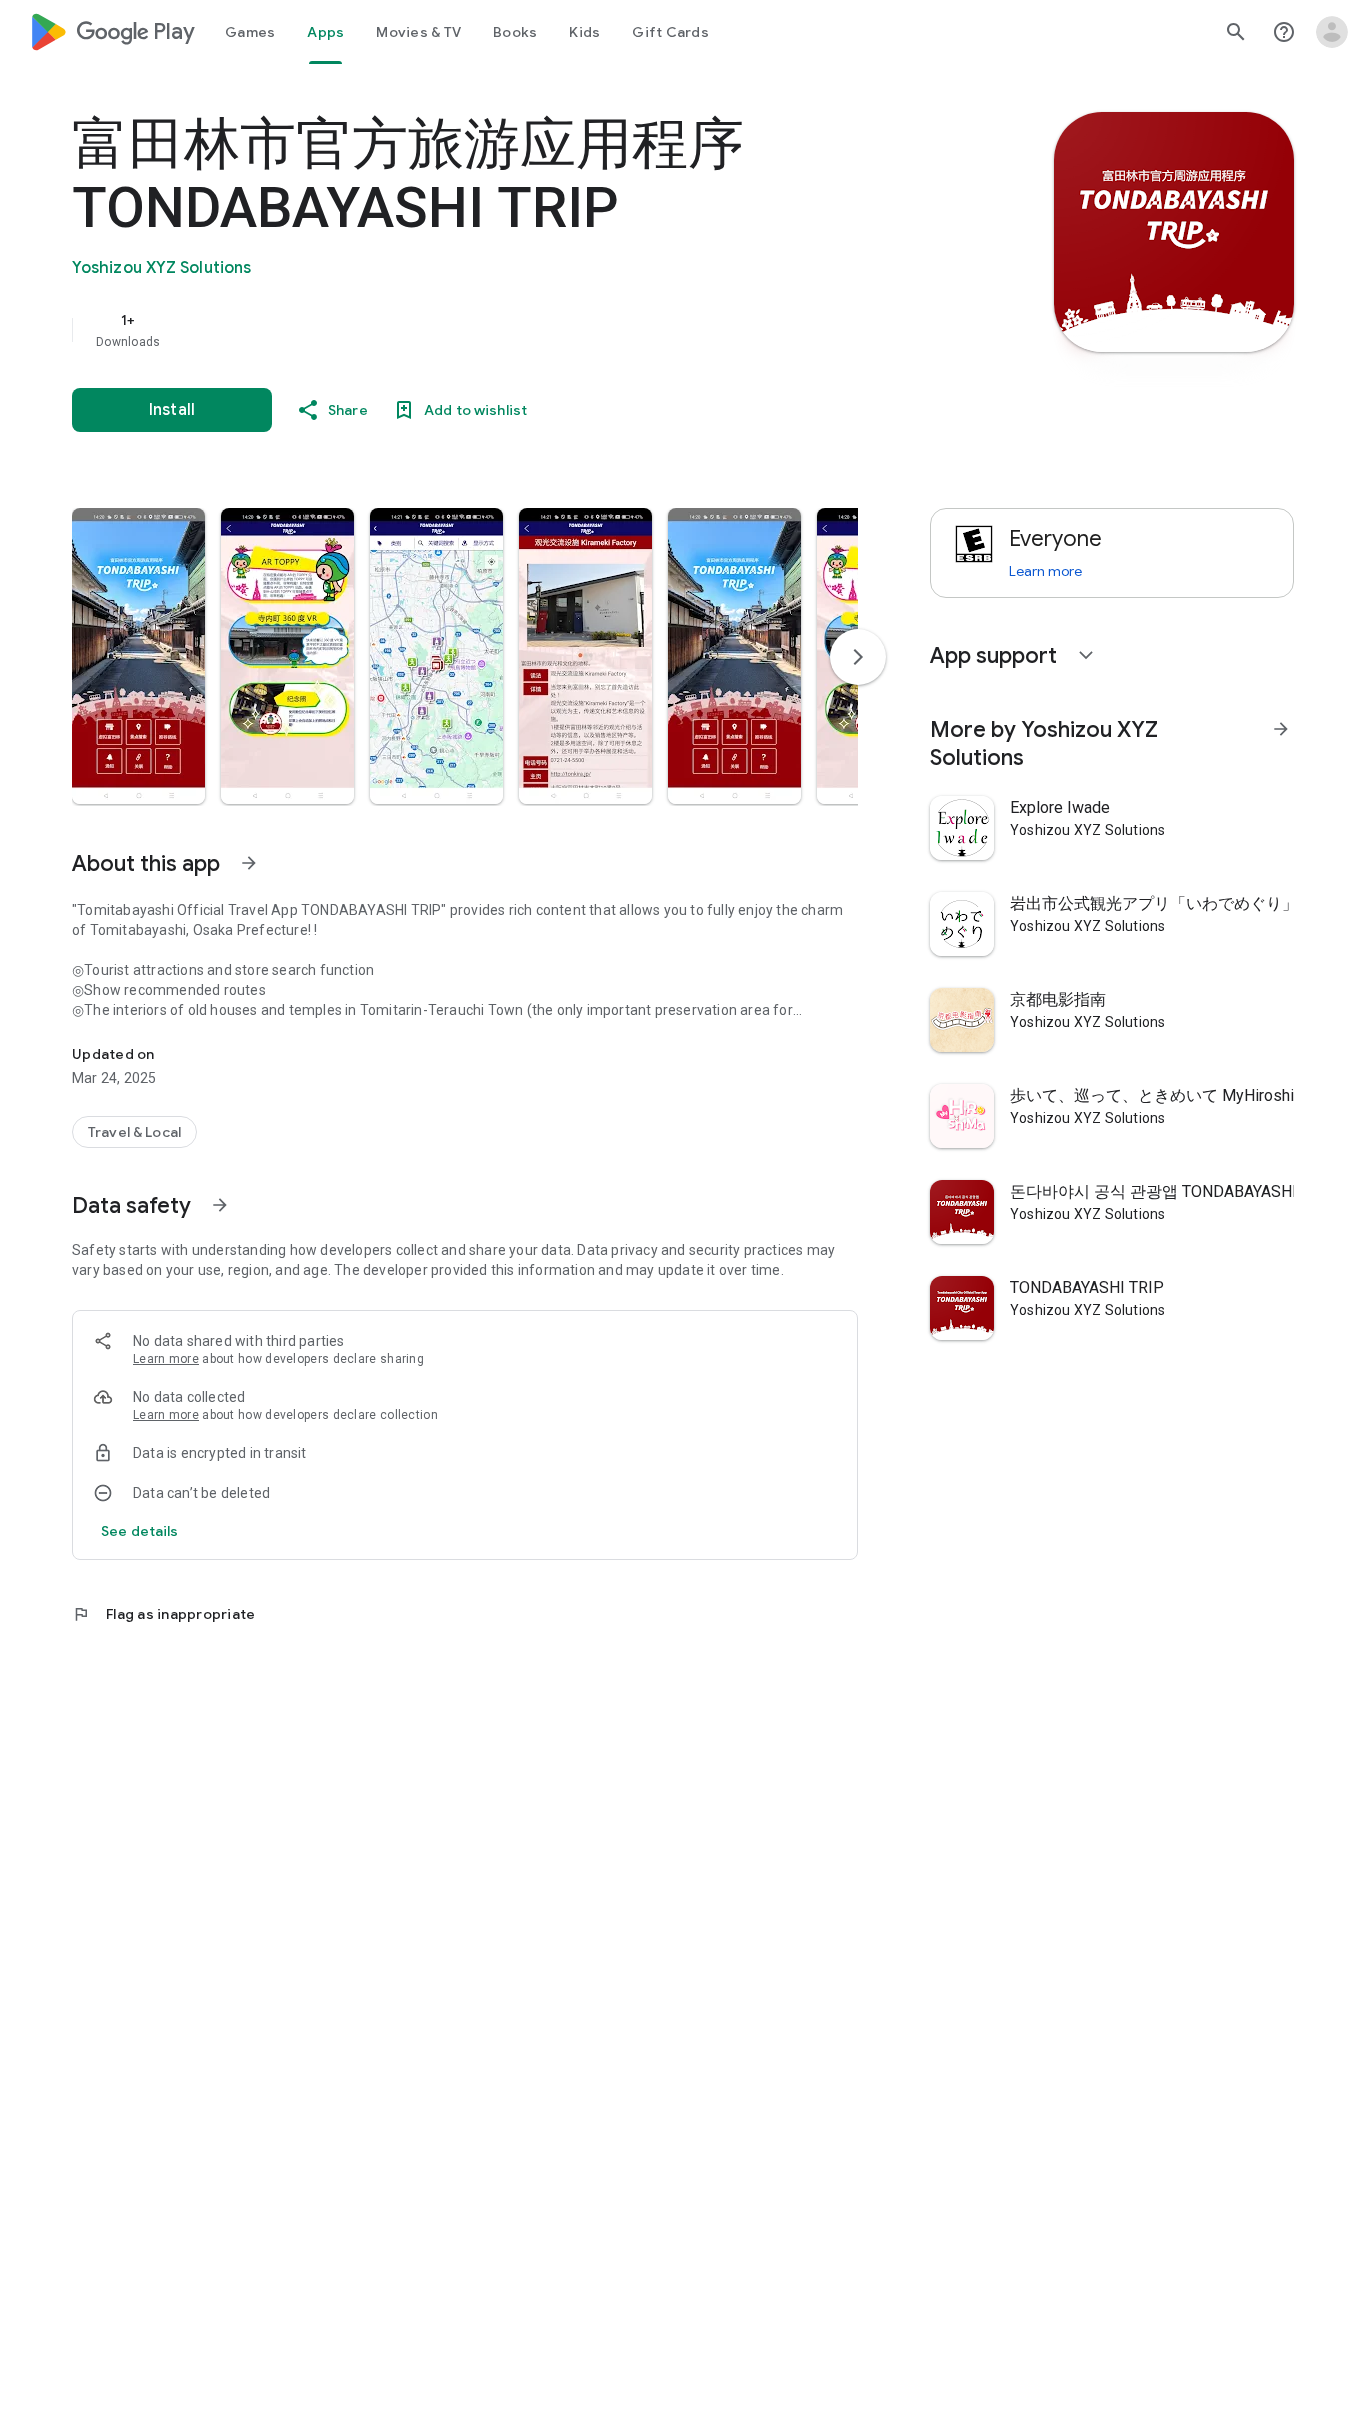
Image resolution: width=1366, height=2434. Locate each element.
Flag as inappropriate (163, 1614)
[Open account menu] (1332, 32)
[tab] (250, 32)
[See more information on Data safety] (220, 1205)
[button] (138, 656)
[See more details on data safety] (140, 1531)
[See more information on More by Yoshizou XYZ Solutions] (1281, 729)
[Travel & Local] (134, 1132)
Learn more (166, 1359)
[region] (472, 330)
